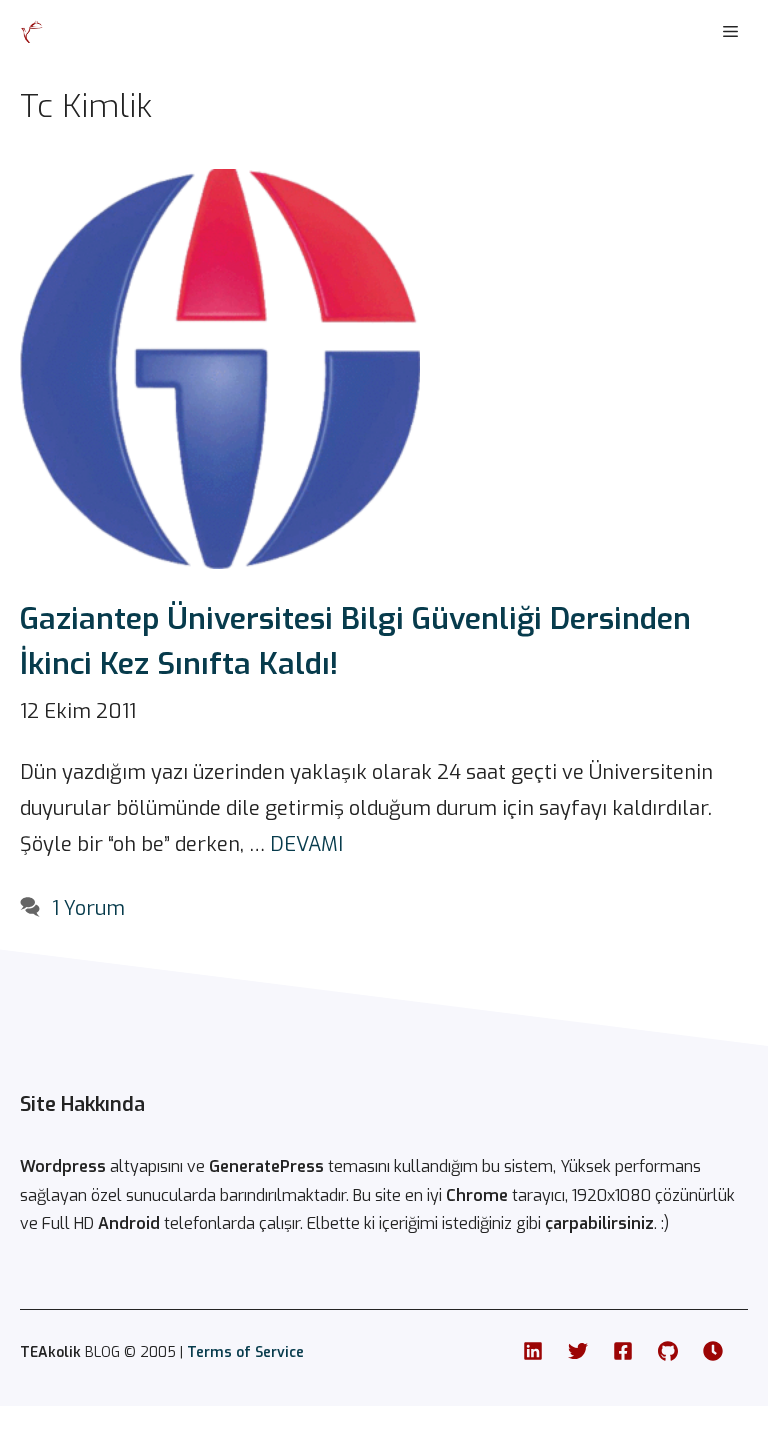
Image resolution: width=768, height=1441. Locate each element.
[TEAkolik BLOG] (32, 32)
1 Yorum (88, 908)
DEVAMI (306, 844)
